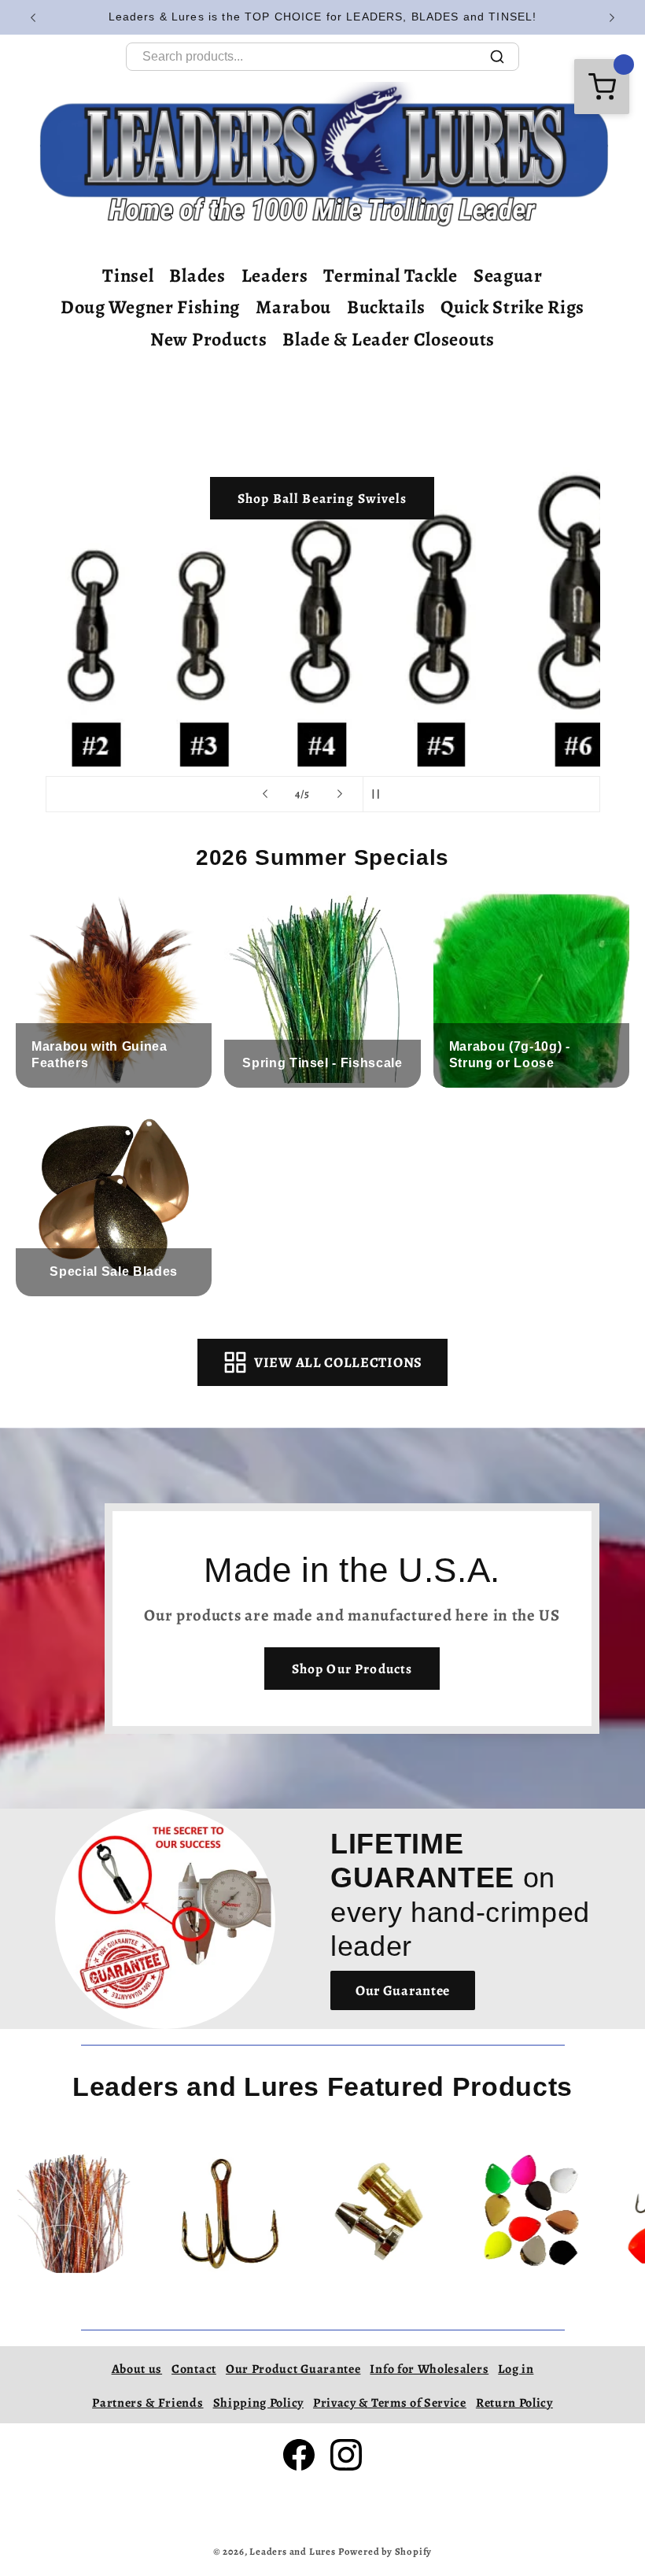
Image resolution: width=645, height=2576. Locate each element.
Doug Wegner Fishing (150, 307)
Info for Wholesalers (429, 2369)
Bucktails (386, 307)
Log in (516, 2369)
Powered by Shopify (385, 2551)
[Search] (497, 57)
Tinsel (128, 275)
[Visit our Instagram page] (346, 2455)
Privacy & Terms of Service (390, 2403)
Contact (194, 2369)
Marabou (293, 307)
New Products (208, 339)
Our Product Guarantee (293, 2369)
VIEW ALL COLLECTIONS (338, 1362)
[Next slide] (340, 794)
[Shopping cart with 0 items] (602, 87)
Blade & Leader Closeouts (389, 339)
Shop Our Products (352, 1669)
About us (137, 2369)
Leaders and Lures (293, 2551)
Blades (197, 275)
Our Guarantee (403, 1990)
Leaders (275, 275)
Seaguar (508, 275)
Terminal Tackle (390, 275)
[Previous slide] (265, 794)
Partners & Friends (147, 2403)
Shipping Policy (258, 2403)
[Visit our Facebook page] (299, 2455)
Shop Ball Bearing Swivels (322, 498)
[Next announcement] (612, 17)
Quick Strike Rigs (512, 307)
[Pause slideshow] (380, 794)
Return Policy (514, 2403)
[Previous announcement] (33, 17)
